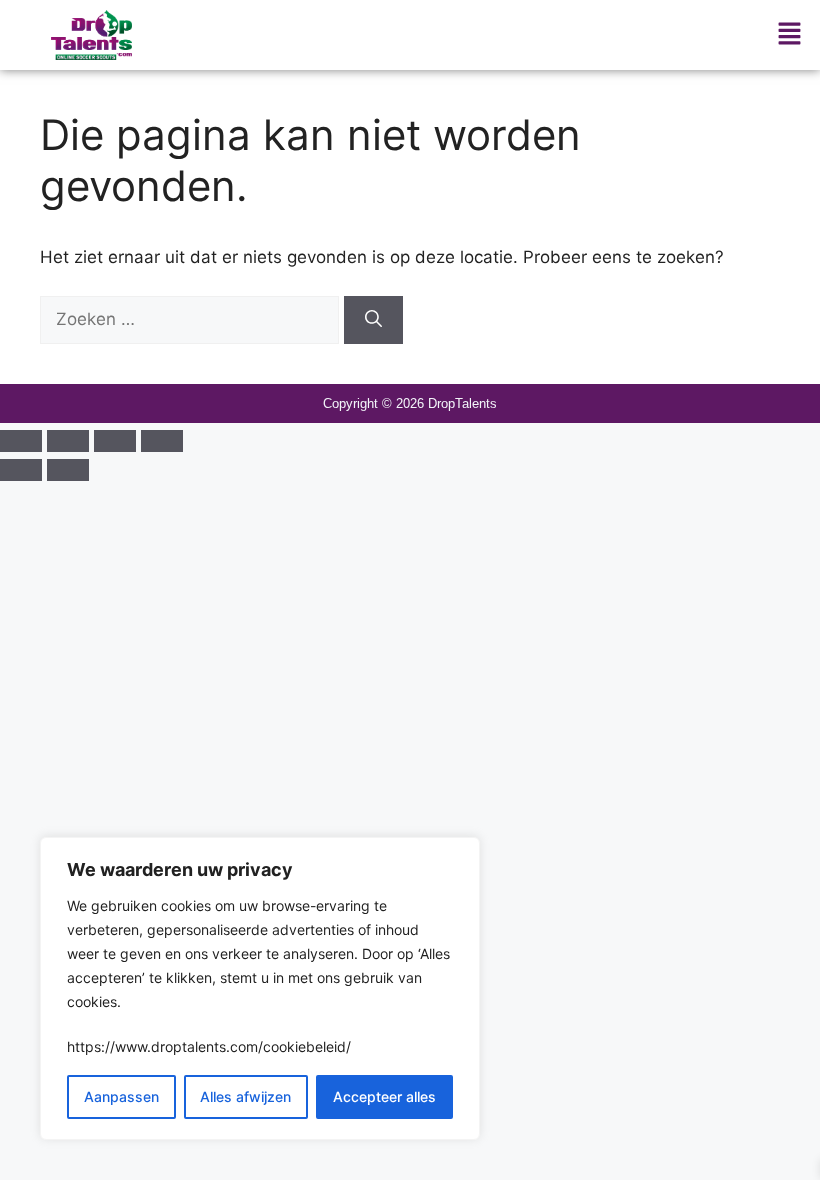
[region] (260, 988)
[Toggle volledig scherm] (68, 441)
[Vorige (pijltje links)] (21, 470)
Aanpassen (121, 1096)
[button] (790, 34)
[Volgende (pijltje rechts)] (68, 470)
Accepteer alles (384, 1096)
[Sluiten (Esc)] (162, 441)
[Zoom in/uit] (21, 441)
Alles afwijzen (245, 1096)
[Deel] (115, 441)
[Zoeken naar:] (192, 319)
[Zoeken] (373, 320)
